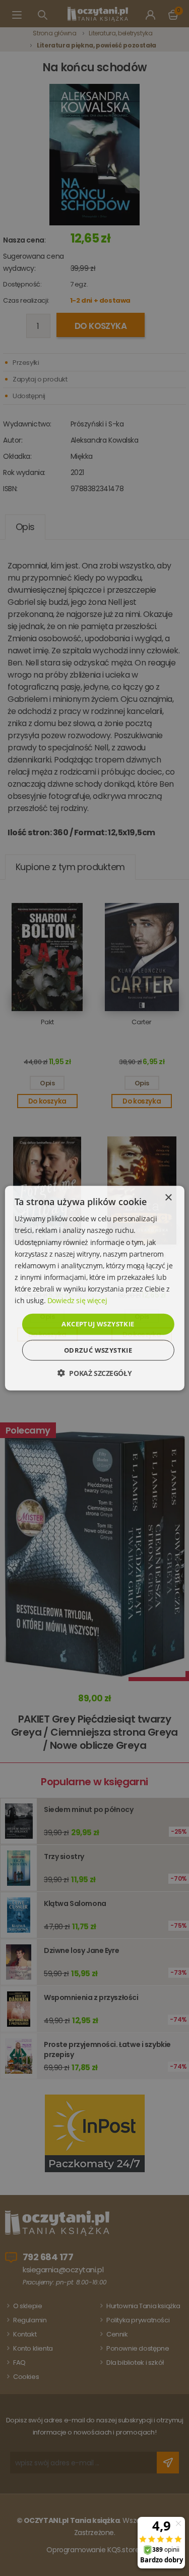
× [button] (168, 1198)
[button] (94, 1373)
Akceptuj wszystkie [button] (98, 1324)
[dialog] (94, 1288)
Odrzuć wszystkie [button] (98, 1350)
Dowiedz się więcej (77, 1300)
